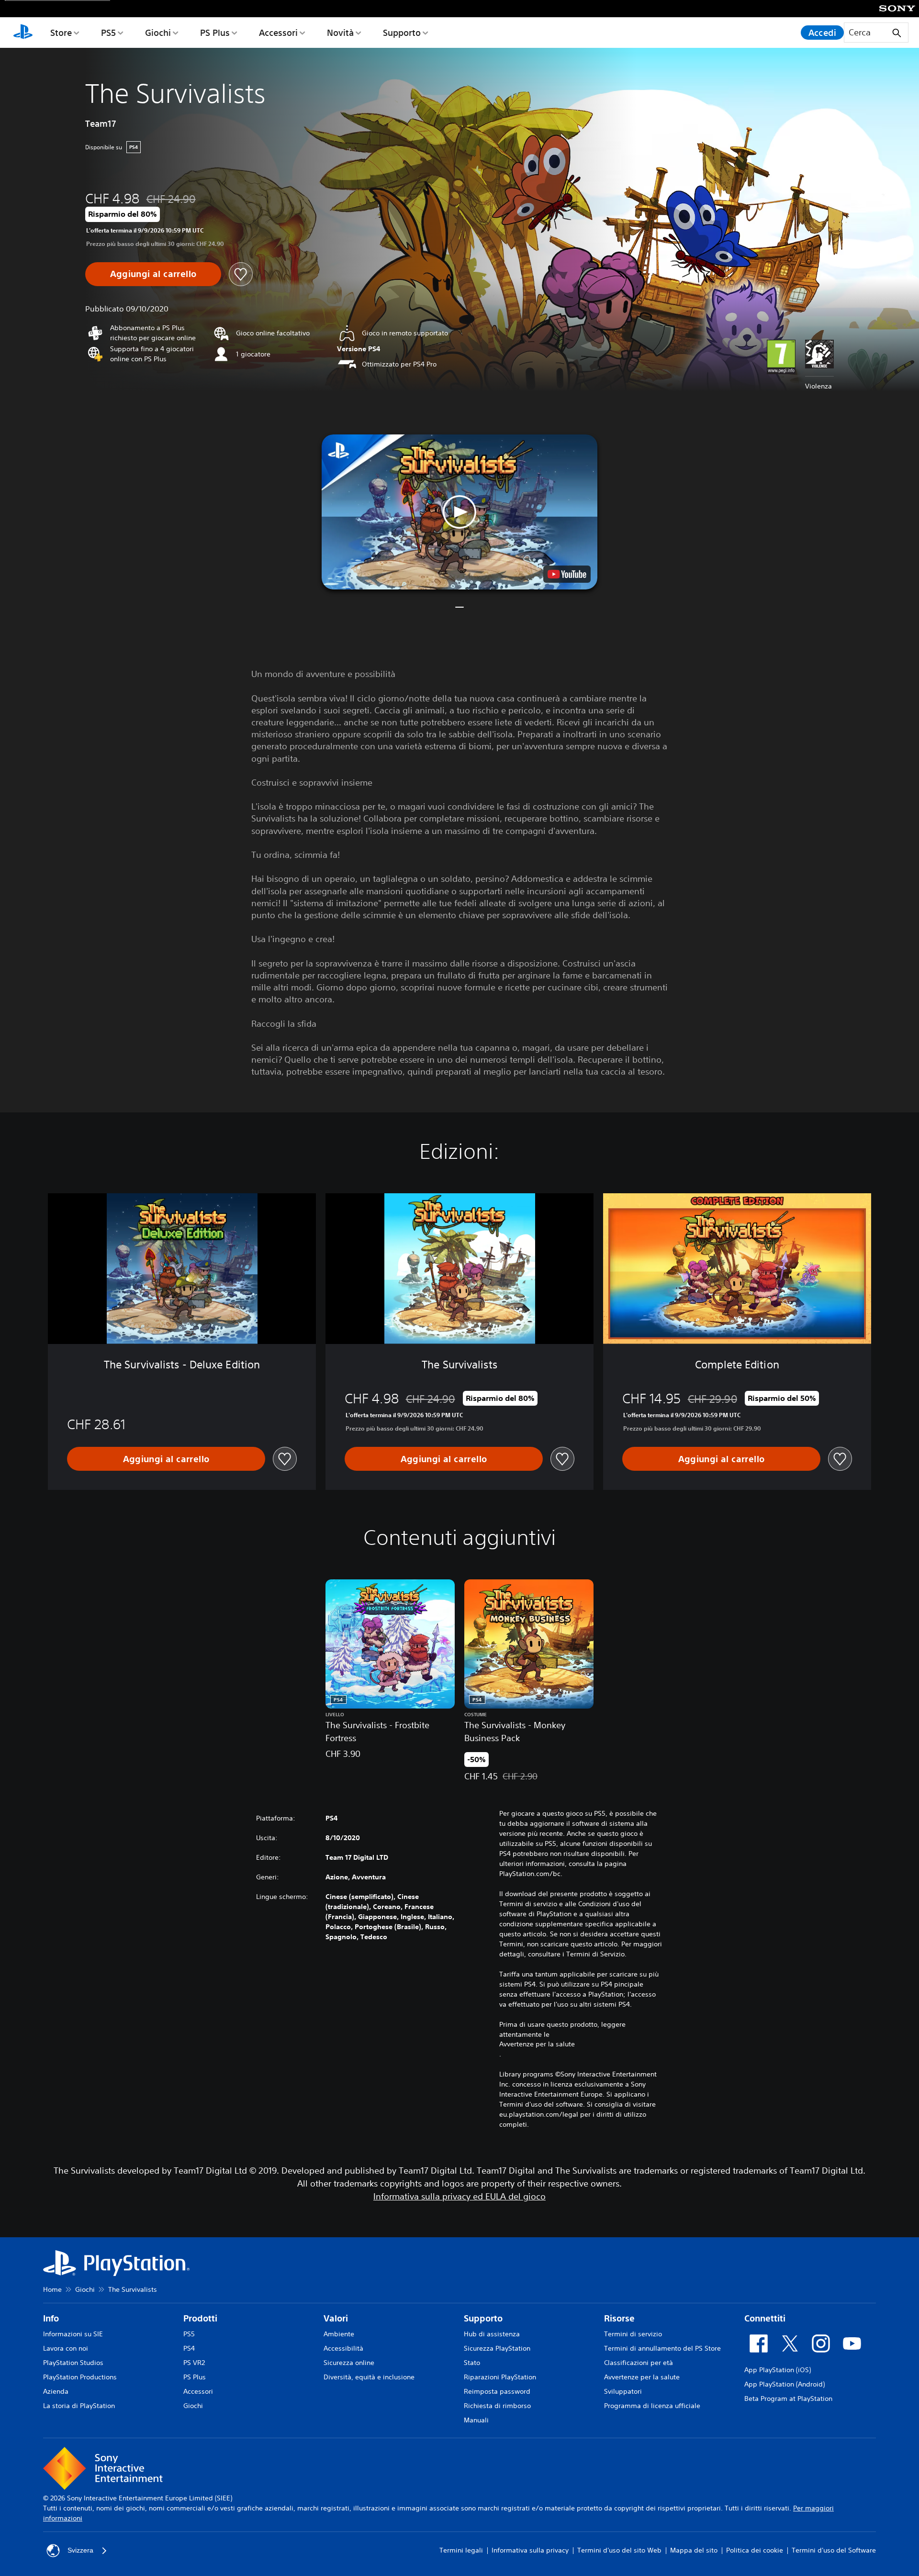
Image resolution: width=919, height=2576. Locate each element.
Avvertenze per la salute (537, 2044)
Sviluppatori (623, 2391)
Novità (340, 33)
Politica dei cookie (755, 2550)
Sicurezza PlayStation (497, 2348)
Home (52, 2289)
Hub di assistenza (492, 2334)
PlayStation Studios (73, 2363)
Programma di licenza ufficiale (652, 2406)
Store (61, 33)
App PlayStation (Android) (785, 2384)
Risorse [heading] (619, 2318)
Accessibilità (343, 2348)
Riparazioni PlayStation (500, 2377)
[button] (459, 512)
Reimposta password (497, 2391)
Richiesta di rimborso (497, 2406)
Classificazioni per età (639, 2363)
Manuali (476, 2420)
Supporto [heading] (483, 2318)
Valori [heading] (336, 2318)
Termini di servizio (633, 2334)
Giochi (158, 33)
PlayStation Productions (80, 2377)
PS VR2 (194, 2363)
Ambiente (339, 2334)
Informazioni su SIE (73, 2334)
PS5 (108, 33)
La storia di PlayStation (79, 2406)
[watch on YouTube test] (567, 574)
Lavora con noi (66, 2348)
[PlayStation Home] (23, 33)
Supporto (402, 33)
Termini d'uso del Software (834, 2550)
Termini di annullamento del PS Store (662, 2348)
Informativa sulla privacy (530, 2550)
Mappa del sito (694, 2550)
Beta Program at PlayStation (788, 2398)
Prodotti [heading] (200, 2318)
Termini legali (461, 2550)
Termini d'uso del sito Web (619, 2550)
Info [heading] (51, 2318)
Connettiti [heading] (765, 2318)
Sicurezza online (349, 2363)
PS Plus (215, 33)
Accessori (278, 33)
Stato (472, 2363)
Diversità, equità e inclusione (369, 2377)
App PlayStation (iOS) (778, 2370)
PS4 (189, 2348)
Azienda (56, 2391)
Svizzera (80, 2550)
